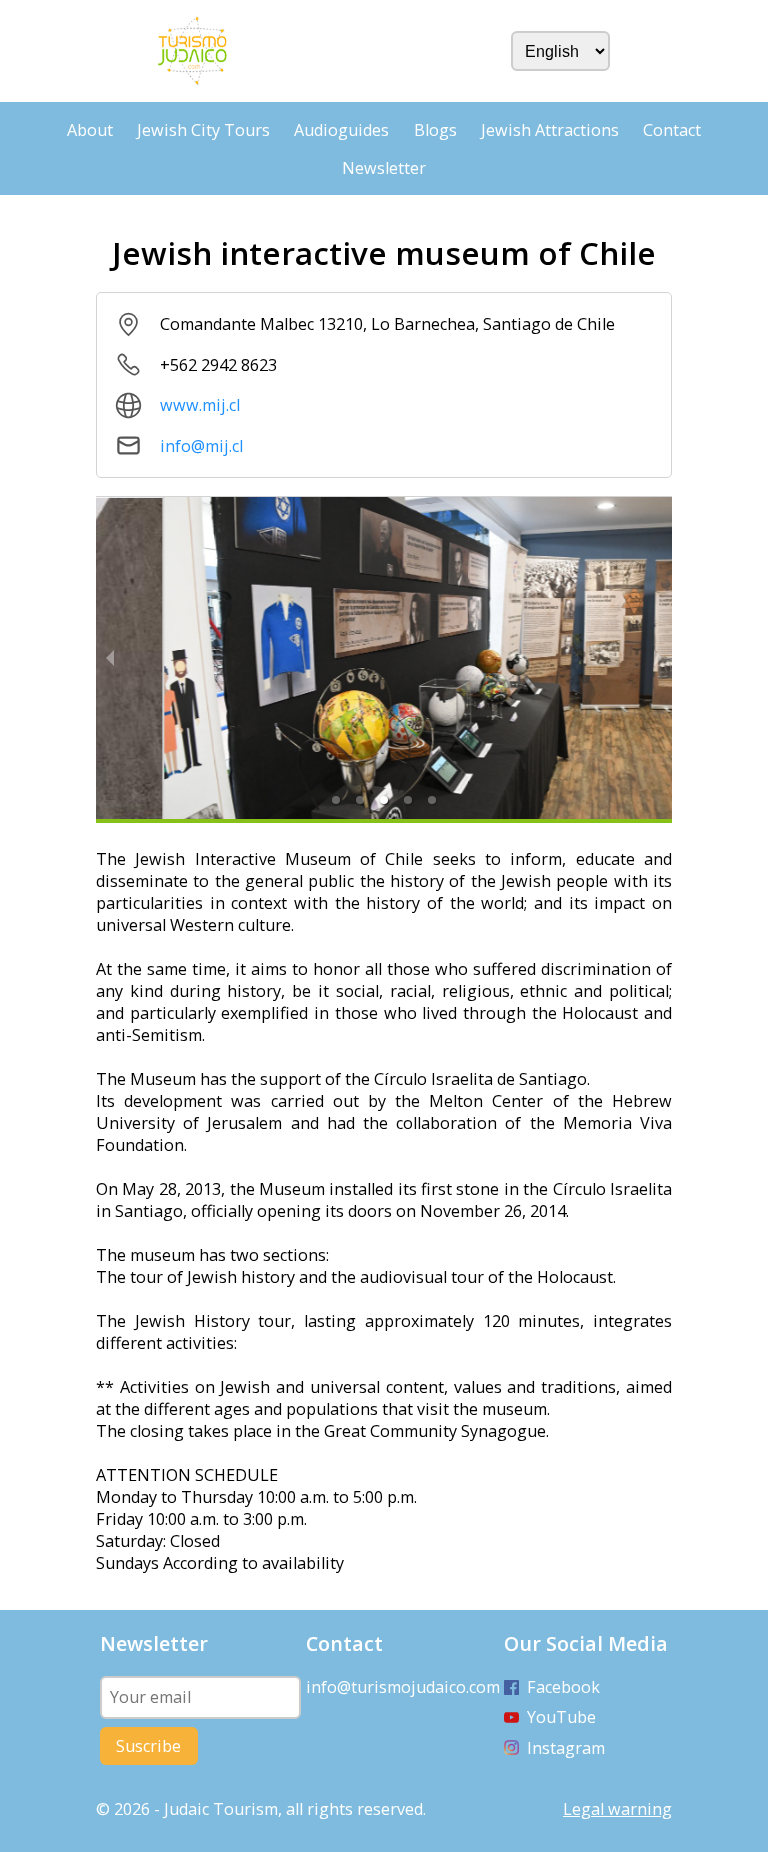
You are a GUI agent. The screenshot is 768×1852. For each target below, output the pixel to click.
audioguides (341, 130)
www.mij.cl (200, 405)
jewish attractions (550, 130)
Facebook (563, 1687)
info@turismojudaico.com (403, 1687)
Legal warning (617, 1809)
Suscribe (148, 1746)
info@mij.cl (201, 446)
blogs (435, 130)
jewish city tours (203, 130)
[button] (336, 800)
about (90, 130)
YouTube (561, 1717)
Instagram (566, 1748)
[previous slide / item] (110, 657)
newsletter (384, 168)
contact (672, 130)
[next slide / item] (658, 657)
